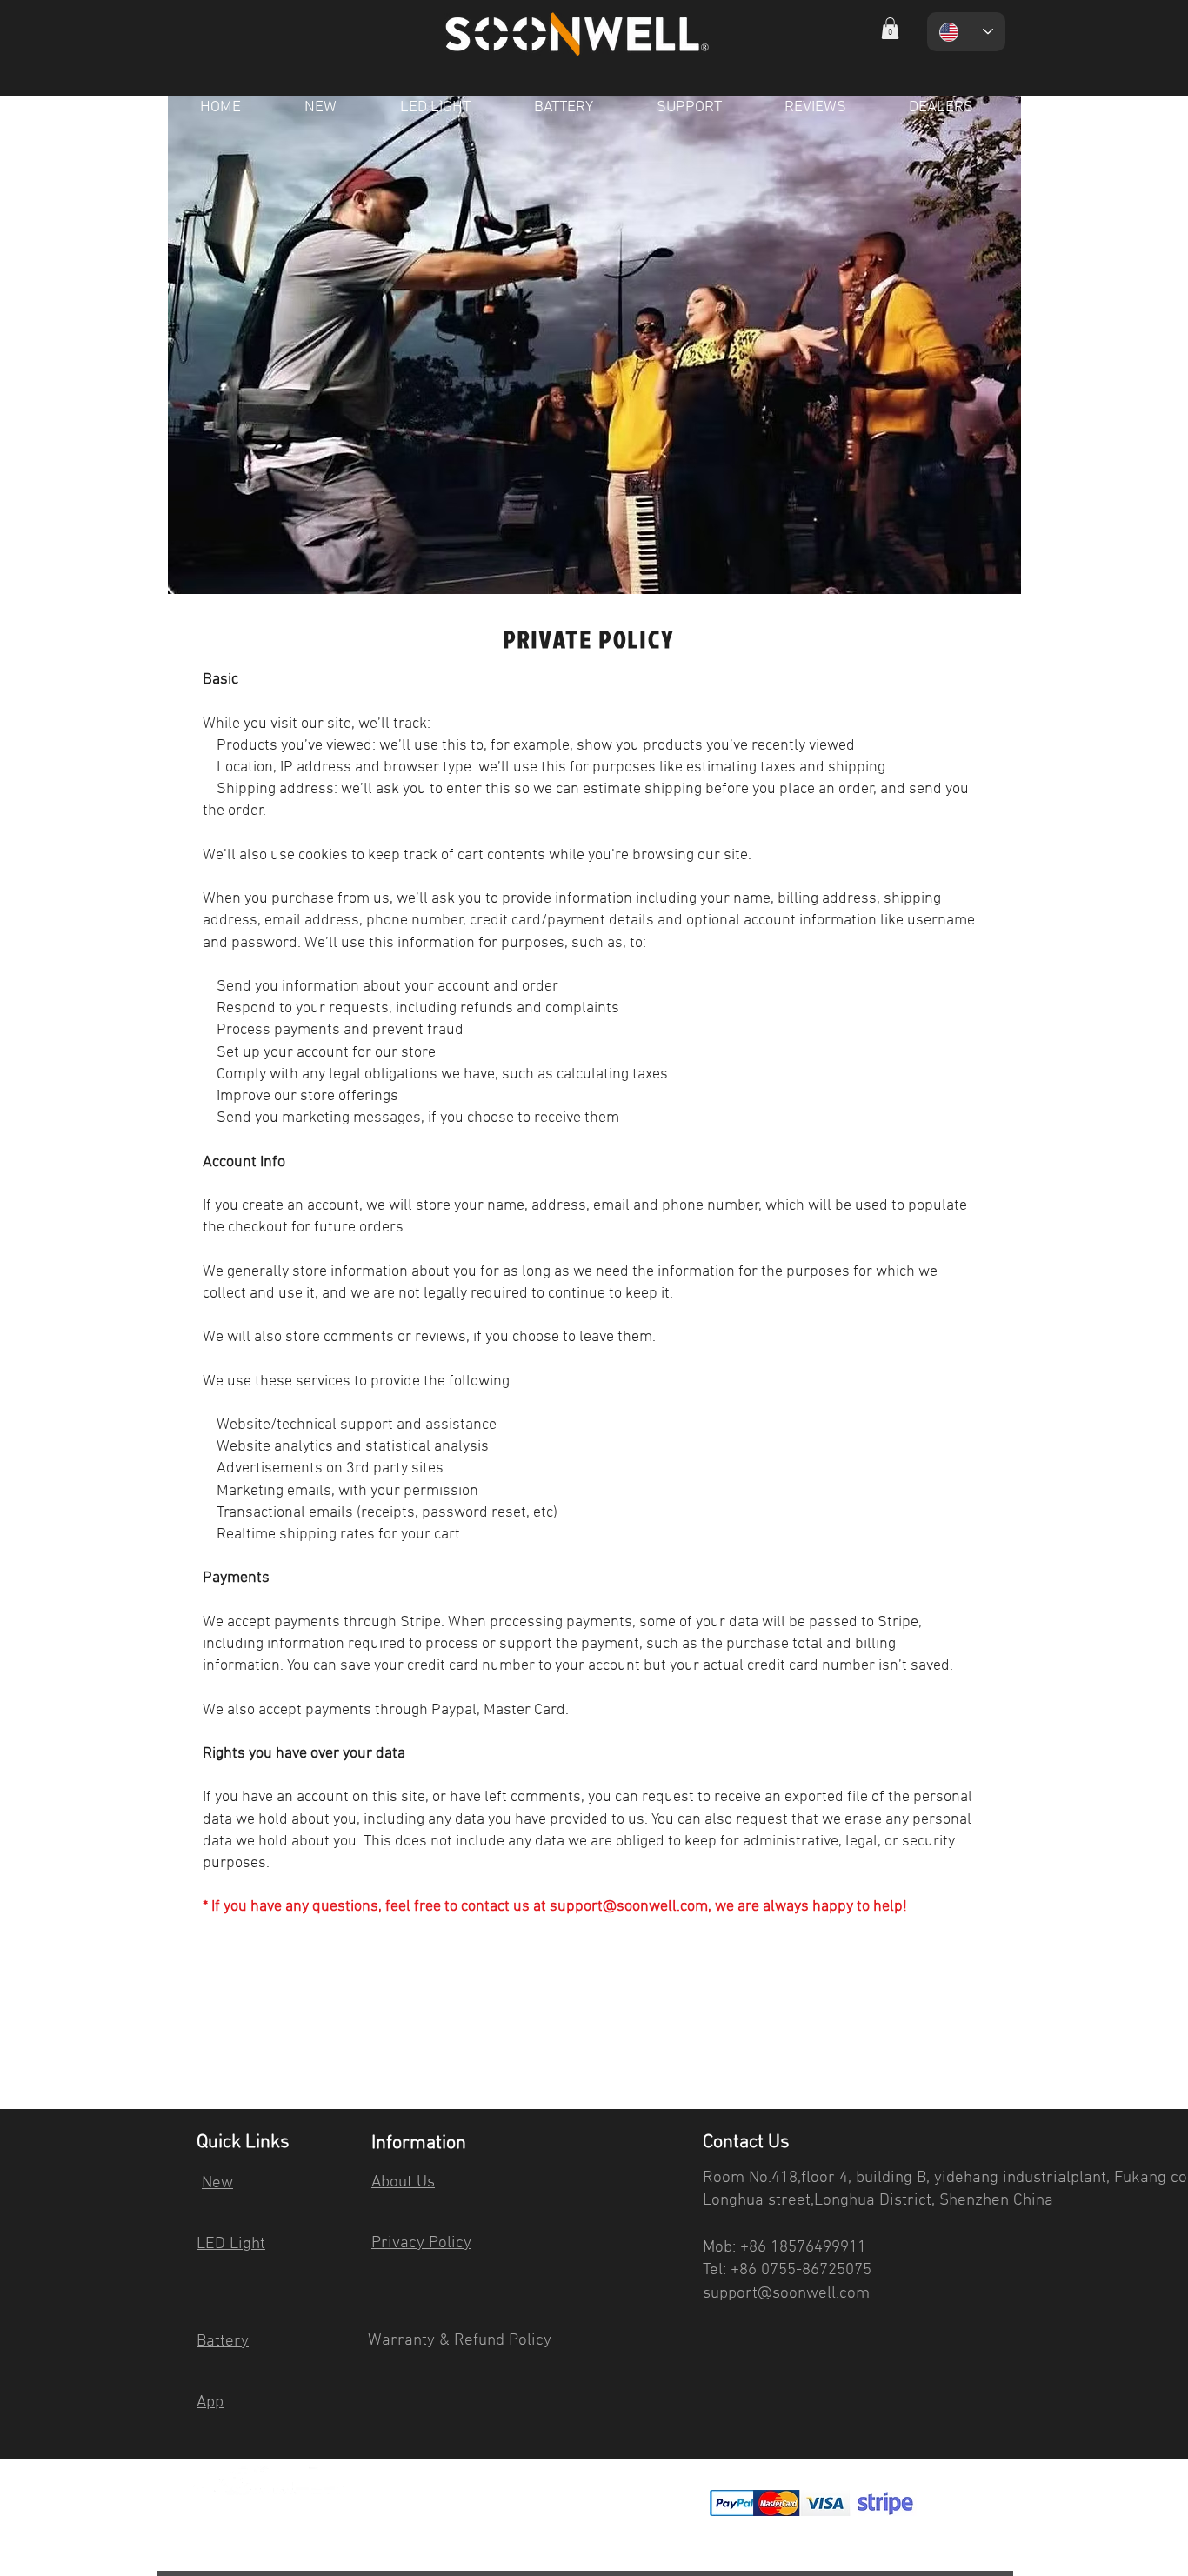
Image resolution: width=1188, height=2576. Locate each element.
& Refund (472, 2341)
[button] (890, 28)
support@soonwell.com (629, 1907)
